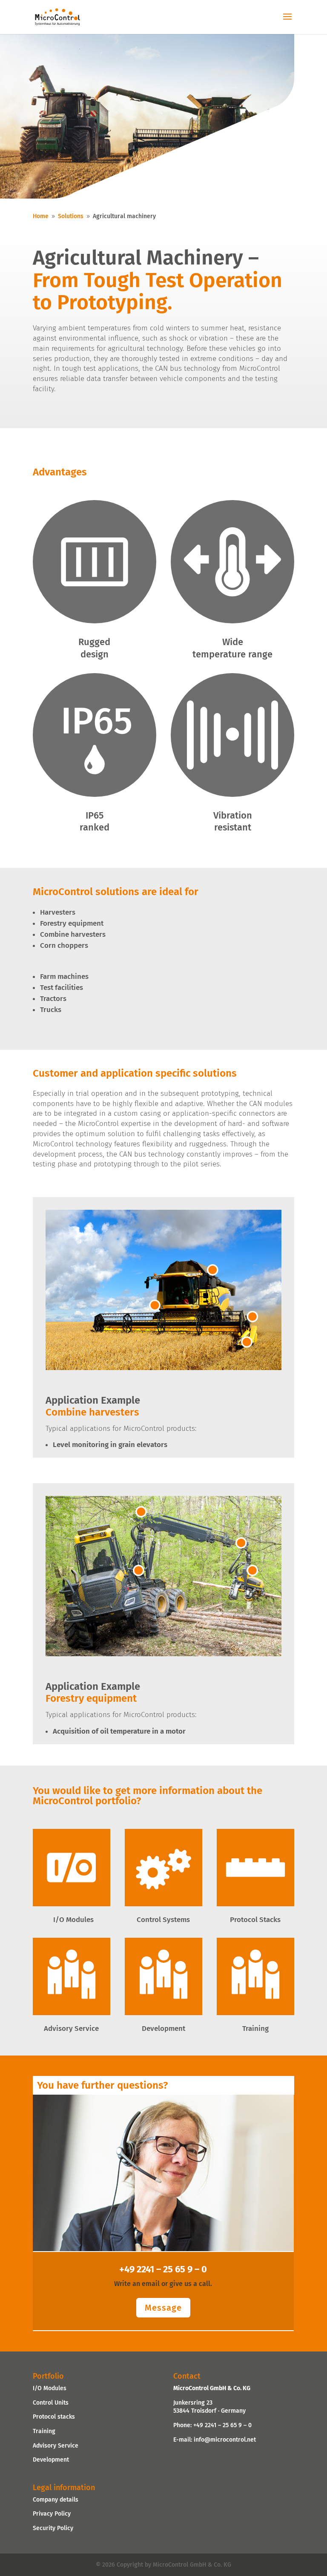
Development (51, 2460)
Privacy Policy (52, 2514)
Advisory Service (56, 2445)
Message (163, 2308)
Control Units (51, 2402)
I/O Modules (50, 2388)
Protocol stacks (54, 2417)
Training (44, 2431)
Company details (56, 2499)
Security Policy (53, 2528)
